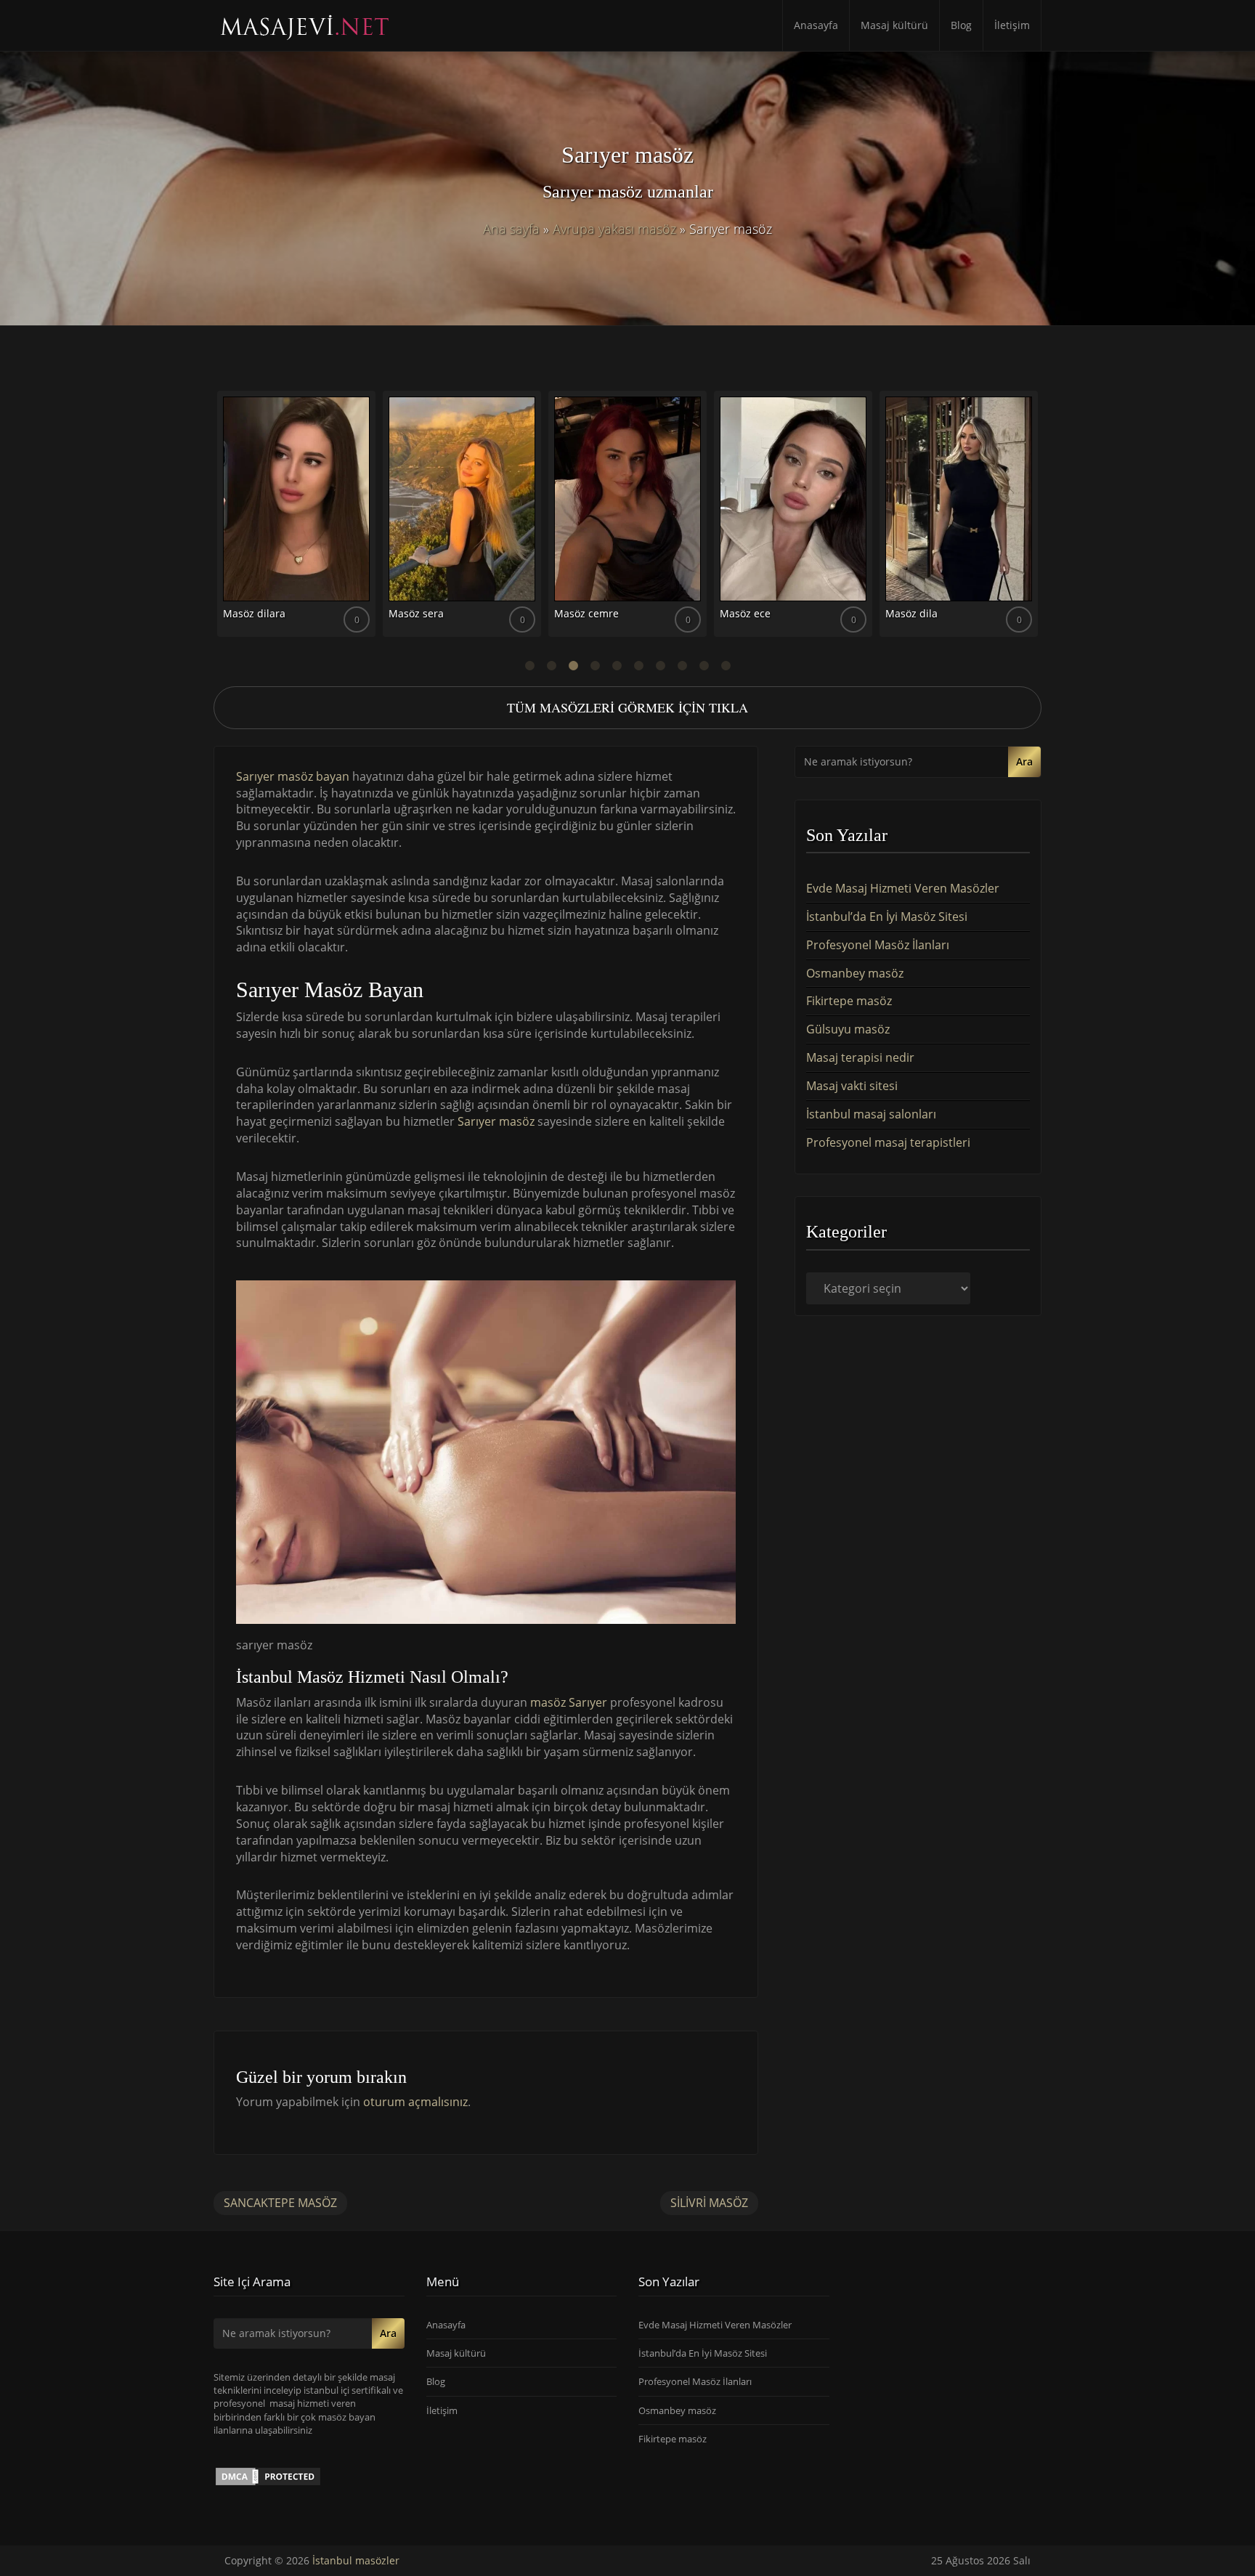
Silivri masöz (709, 2203)
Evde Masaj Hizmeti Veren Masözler (903, 888)
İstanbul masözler (356, 2560)
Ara (1024, 761)
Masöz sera (416, 613)
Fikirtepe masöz (849, 1001)
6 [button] (638, 666)
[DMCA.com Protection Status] (268, 2476)
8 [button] (682, 666)
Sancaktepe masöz (280, 2203)
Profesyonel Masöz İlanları (878, 945)
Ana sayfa (511, 229)
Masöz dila (911, 613)
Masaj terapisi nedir (860, 1057)
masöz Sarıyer (570, 1702)
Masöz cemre (586, 613)
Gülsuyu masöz (848, 1029)
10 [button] (726, 666)
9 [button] (704, 666)
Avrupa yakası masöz (614, 229)
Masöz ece (745, 613)
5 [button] (617, 666)
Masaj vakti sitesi (852, 1086)
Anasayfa (816, 25)
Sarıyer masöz (496, 1121)
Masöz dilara (254, 613)
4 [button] (595, 666)
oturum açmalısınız (415, 2102)
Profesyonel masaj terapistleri (888, 1142)
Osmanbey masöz (855, 973)
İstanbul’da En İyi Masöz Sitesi (887, 917)
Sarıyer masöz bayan (293, 776)
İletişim (1012, 25)
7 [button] (660, 666)
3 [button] (573, 666)
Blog (961, 25)
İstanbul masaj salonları (871, 1114)
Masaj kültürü (894, 25)
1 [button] (529, 666)
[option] (296, 519)
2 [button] (551, 666)
